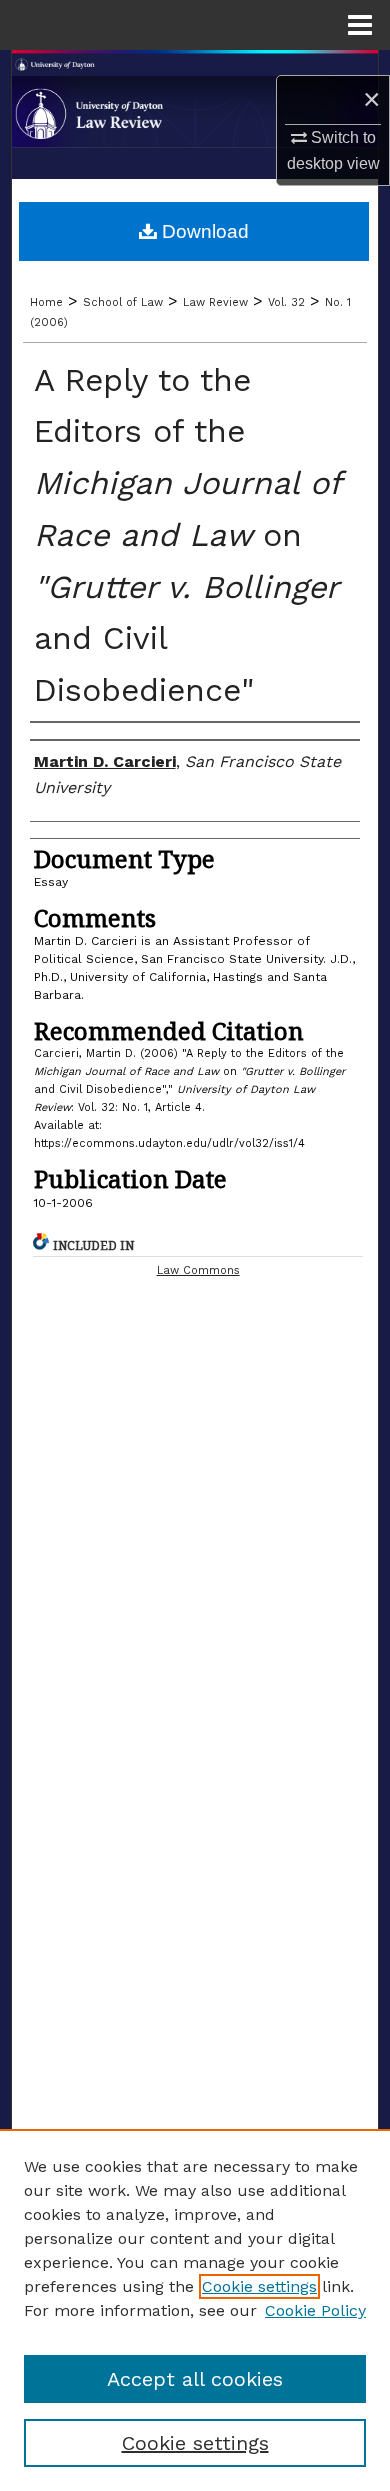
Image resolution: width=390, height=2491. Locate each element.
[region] (195, 2310)
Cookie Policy (315, 2310)
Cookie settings (259, 2286)
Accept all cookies (195, 2379)
